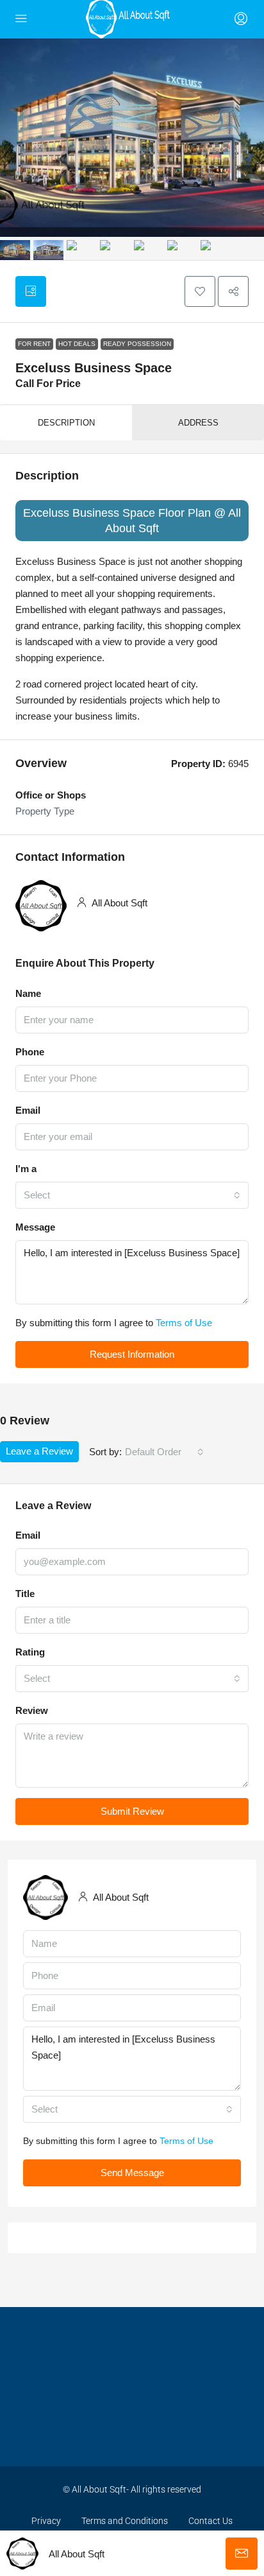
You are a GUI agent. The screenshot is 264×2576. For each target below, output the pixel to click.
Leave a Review (39, 1451)
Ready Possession (137, 344)
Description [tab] (66, 423)
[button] (200, 291)
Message (35, 1227)
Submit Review (132, 1811)
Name (28, 993)
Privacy (46, 2521)
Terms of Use (184, 1323)
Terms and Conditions (125, 2521)
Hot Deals (77, 344)
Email (28, 1110)
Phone (30, 1052)
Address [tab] (198, 423)
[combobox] (132, 1195)
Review (32, 1710)
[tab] (31, 291)
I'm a (26, 1169)
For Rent (34, 344)
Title (25, 1594)
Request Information (132, 1354)
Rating (30, 1652)
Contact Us (210, 2521)
